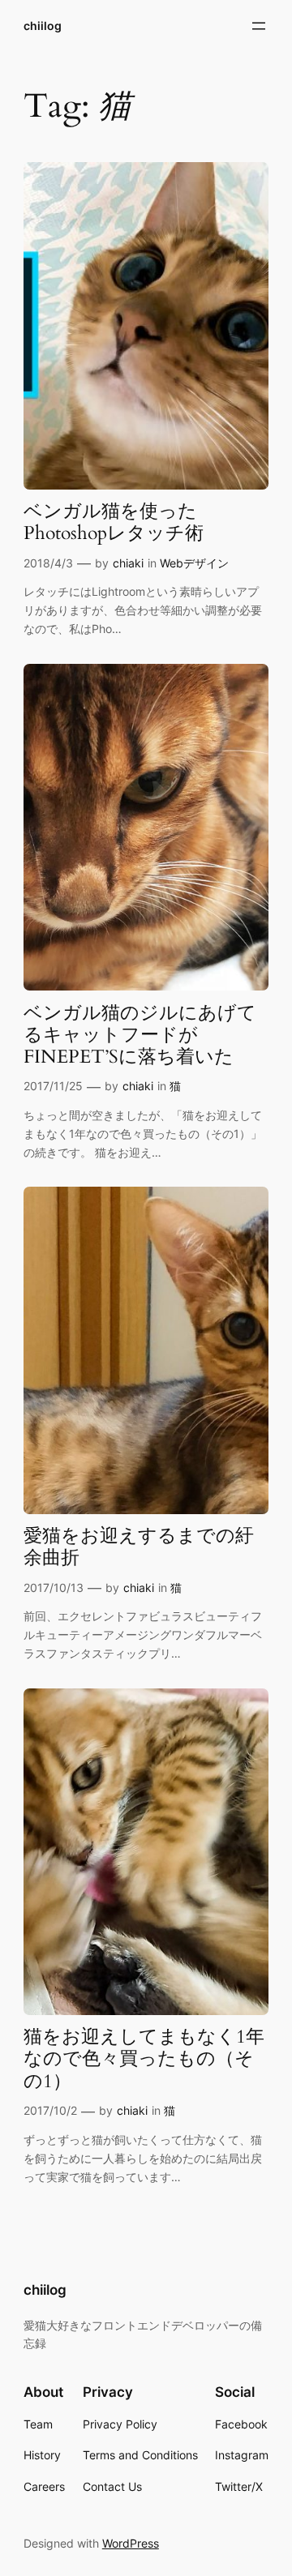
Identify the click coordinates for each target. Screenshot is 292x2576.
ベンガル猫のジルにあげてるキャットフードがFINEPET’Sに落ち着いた (140, 1036)
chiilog (43, 26)
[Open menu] (259, 26)
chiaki (128, 563)
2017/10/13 (54, 1588)
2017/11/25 (53, 1086)
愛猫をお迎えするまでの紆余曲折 (139, 1547)
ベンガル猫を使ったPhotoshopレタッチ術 (114, 523)
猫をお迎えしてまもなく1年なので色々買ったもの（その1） (144, 2059)
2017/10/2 (50, 2110)
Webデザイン (194, 563)
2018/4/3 (48, 563)
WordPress (131, 2543)
